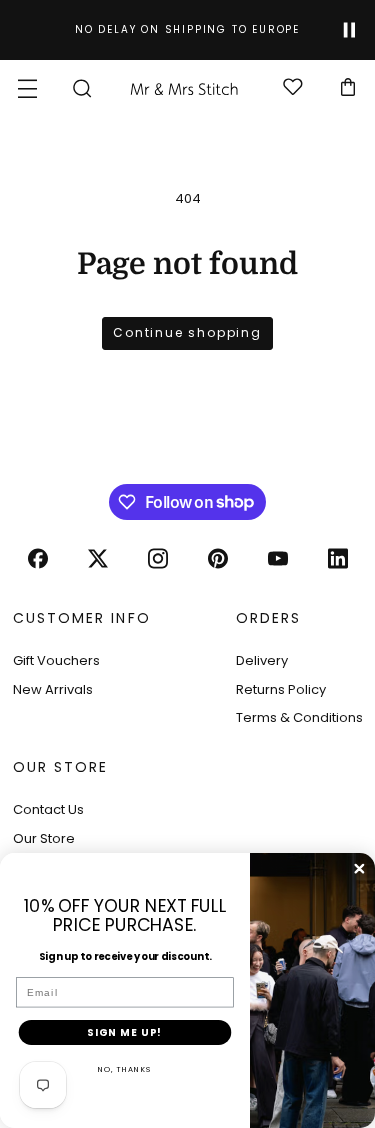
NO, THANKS (125, 1069)
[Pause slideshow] (350, 30)
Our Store (44, 838)
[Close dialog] (359, 868)
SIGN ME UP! (125, 1032)
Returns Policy (281, 689)
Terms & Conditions (299, 717)
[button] (27, 88)
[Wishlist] (292, 88)
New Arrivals (53, 689)
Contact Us (48, 809)
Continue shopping (187, 332)
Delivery (262, 660)
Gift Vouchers (56, 660)
